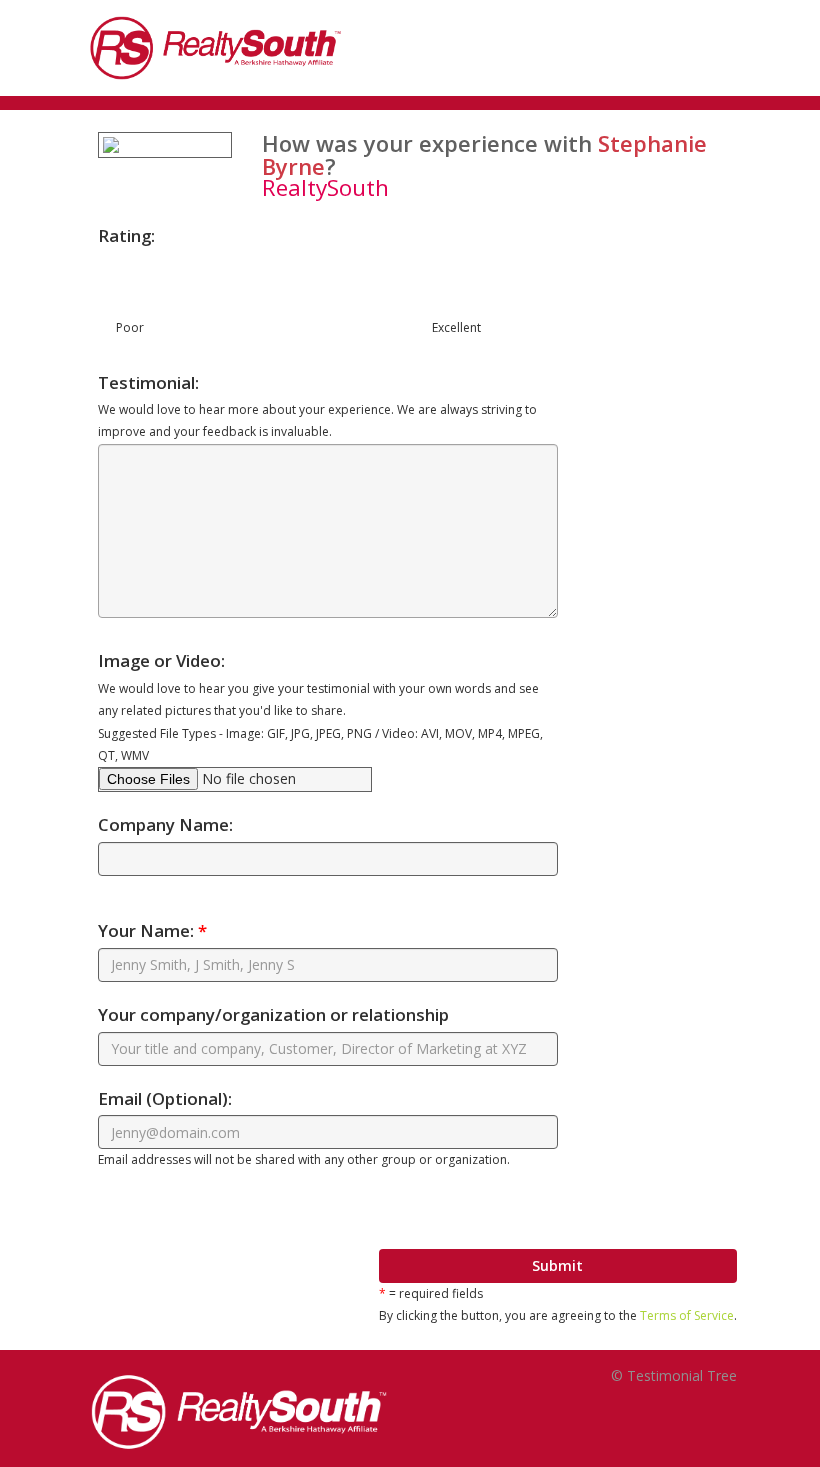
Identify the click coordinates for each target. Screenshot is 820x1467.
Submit (557, 1265)
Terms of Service (687, 1315)
